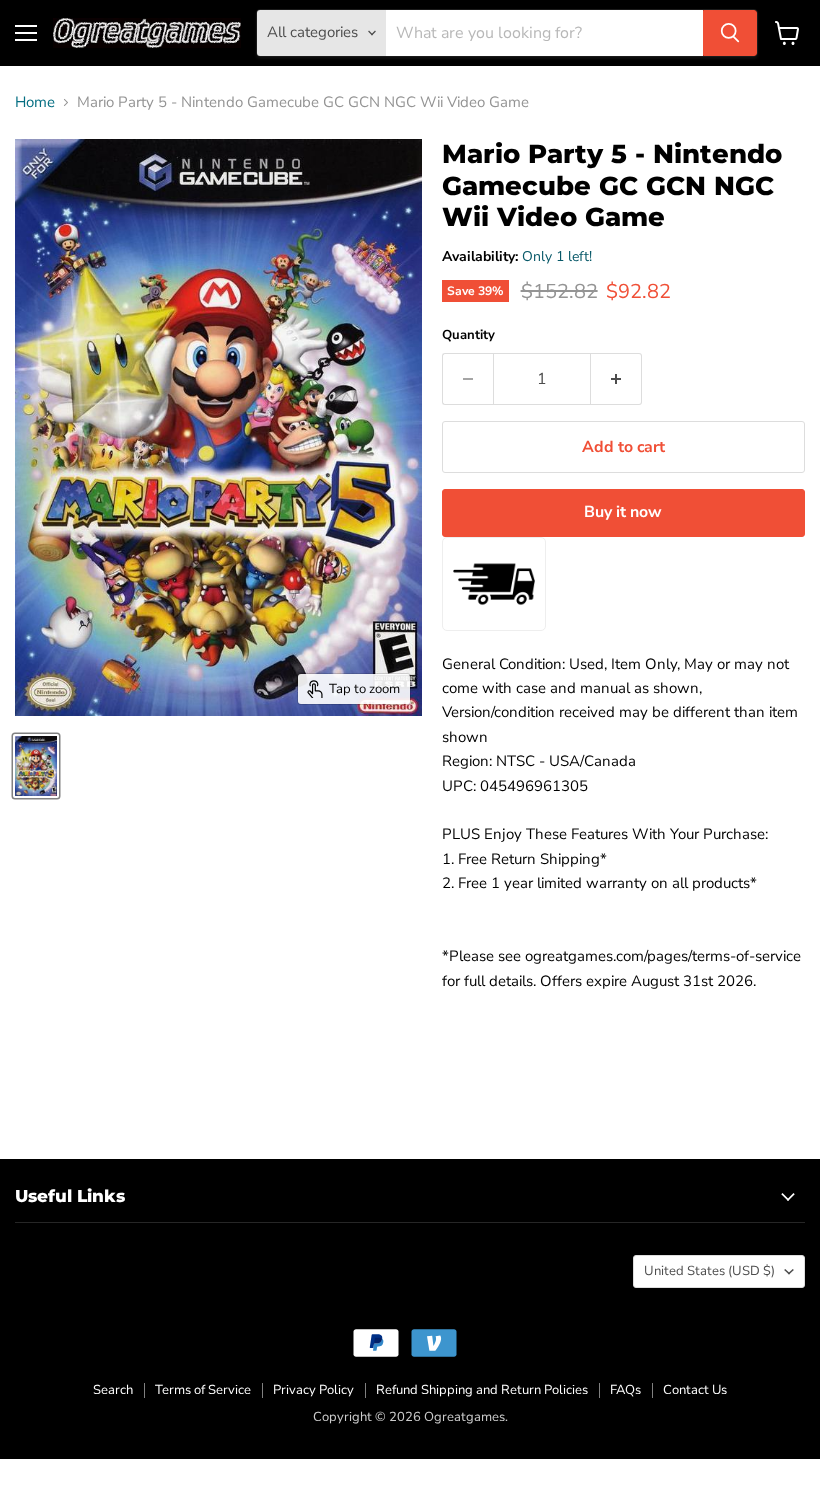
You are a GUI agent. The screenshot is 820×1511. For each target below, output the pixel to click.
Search (113, 1390)
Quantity (468, 335)
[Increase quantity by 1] (616, 379)
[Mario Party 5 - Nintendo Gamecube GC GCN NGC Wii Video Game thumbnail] (36, 766)
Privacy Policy (313, 1390)
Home (35, 102)
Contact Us (695, 1390)
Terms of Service (203, 1390)
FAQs (625, 1390)
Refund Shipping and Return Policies (482, 1390)
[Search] (730, 33)
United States (709, 1271)
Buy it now (623, 512)
